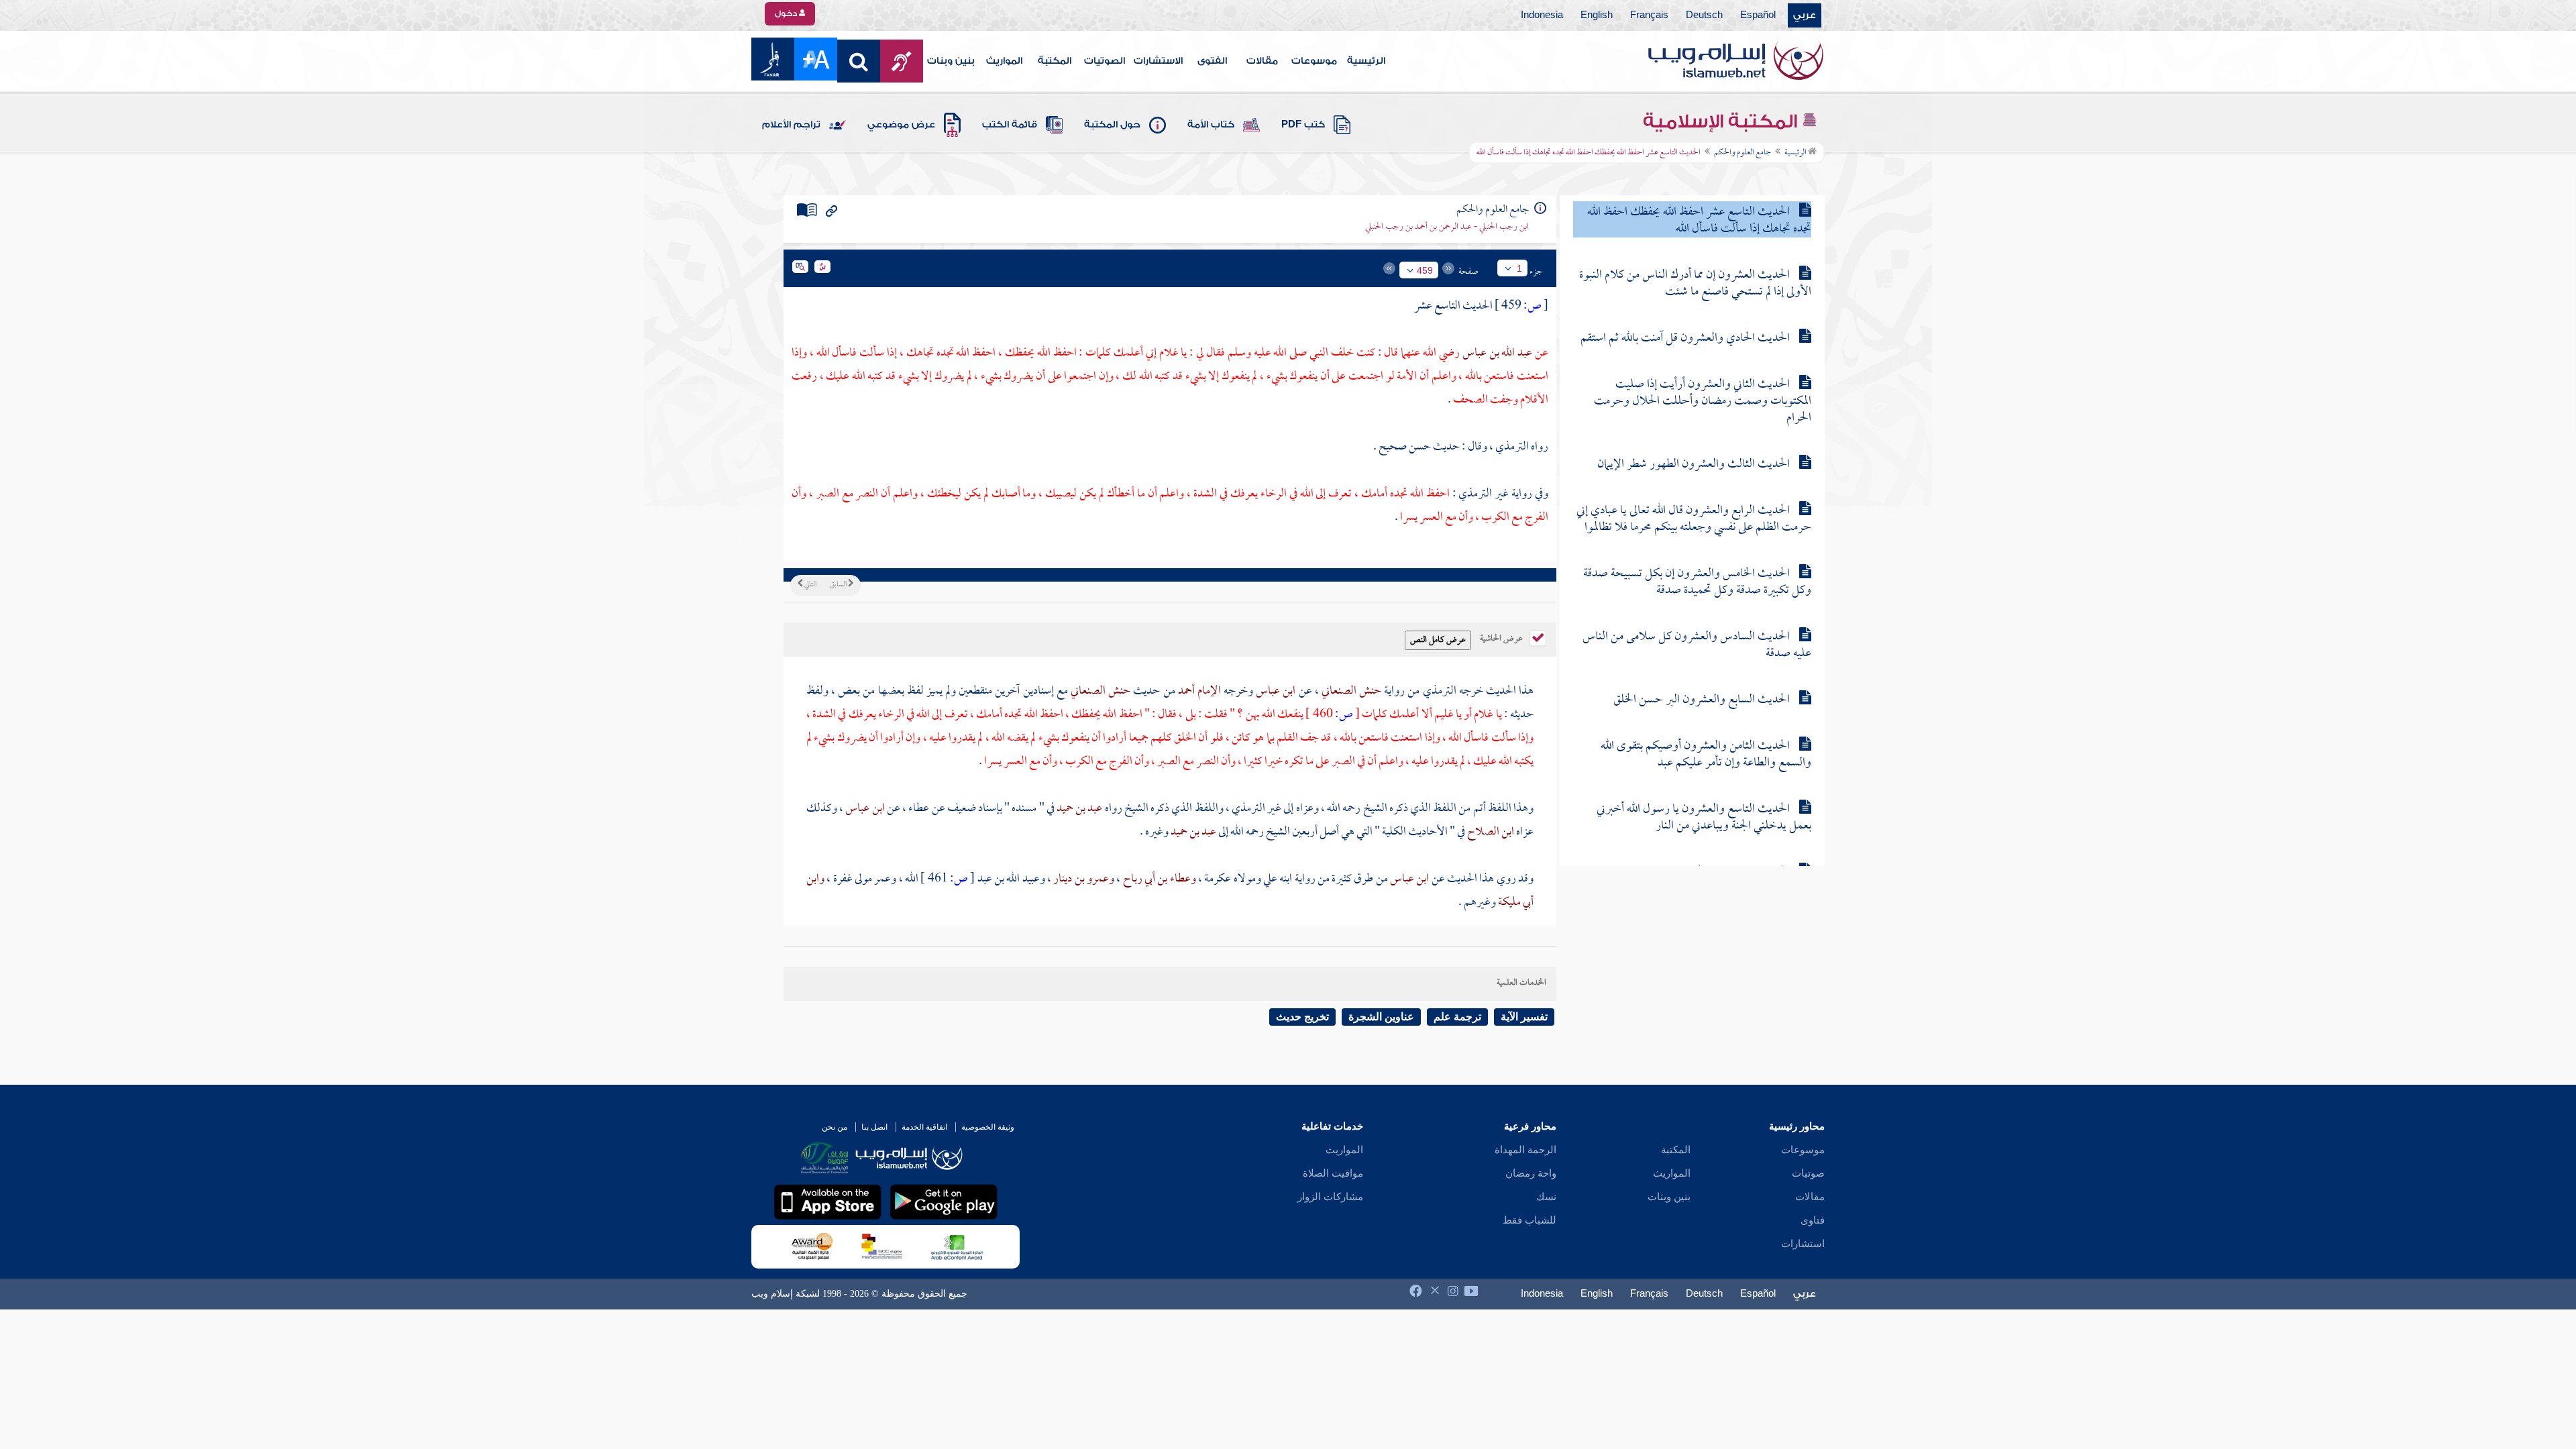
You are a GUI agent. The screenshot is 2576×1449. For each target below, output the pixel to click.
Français (1649, 15)
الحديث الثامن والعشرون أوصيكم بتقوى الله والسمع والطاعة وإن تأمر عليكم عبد (1706, 755)
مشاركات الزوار (1330, 1197)
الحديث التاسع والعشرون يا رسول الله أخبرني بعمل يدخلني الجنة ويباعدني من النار (1704, 818)
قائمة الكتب (1010, 125)
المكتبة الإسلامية (1722, 121)
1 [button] (1519, 268)
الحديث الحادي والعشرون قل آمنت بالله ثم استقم (1685, 338)
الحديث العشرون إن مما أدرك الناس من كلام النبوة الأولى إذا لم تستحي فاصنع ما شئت (1695, 284)
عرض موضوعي (901, 125)
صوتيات (1808, 1173)
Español (1758, 15)
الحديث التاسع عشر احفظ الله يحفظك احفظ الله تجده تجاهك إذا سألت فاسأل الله (1699, 221)
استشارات (1803, 1244)
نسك (1546, 1197)
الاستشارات (1158, 61)
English (1597, 15)
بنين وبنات (951, 61)
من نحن (835, 1127)
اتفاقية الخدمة (924, 1127)
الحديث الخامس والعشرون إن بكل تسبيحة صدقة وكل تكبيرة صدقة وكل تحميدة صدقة (1697, 582)
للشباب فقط (1529, 1220)
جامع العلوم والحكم (1742, 153)
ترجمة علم (1457, 1017)
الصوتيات (1105, 61)
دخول (787, 13)
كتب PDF (1303, 125)
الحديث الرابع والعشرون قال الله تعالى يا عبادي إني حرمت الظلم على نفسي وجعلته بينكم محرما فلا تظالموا (1694, 519)
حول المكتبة (1112, 125)
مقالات (1262, 61)
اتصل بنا (874, 1127)
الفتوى (1212, 61)
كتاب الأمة (1211, 125)
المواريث (1004, 61)
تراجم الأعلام (791, 125)
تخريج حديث (1302, 1017)
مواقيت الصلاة (1333, 1173)
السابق (839, 585)
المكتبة (1055, 61)
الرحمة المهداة (1525, 1150)
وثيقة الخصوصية (988, 1127)
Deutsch (1704, 15)
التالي (810, 585)
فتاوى (1813, 1220)
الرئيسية (1366, 61)
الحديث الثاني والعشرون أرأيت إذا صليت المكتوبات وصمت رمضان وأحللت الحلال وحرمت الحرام (1703, 401)
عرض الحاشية (1502, 637)
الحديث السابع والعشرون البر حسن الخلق (1702, 700)
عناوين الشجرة (1381, 1017)
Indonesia (1542, 15)
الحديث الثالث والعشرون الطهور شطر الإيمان (1694, 465)
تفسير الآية (1524, 1017)
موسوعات (1314, 61)
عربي (1805, 15)
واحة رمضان (1531, 1173)
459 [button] (1425, 270)
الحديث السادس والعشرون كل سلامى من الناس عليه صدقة (1697, 645)
